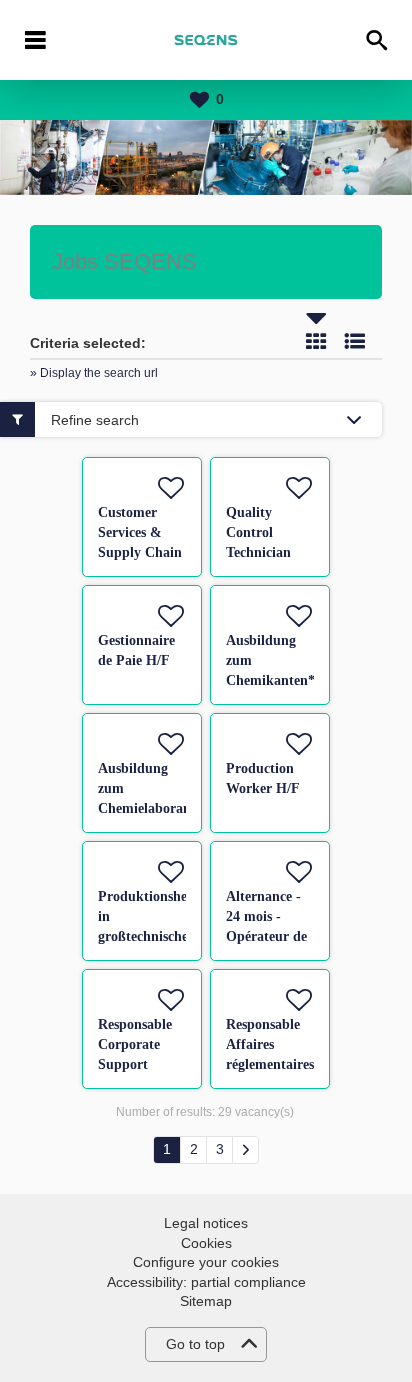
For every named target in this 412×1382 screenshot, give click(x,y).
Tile (316, 341)
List (355, 341)
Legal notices (206, 1223)
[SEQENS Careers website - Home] (206, 40)
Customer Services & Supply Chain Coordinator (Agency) (140, 552)
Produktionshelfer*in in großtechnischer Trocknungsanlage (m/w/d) (162, 936)
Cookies (206, 1243)
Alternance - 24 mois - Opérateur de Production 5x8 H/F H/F (266, 936)
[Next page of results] (245, 1150)
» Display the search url (94, 373)
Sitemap (206, 1301)
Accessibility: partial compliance (206, 1282)
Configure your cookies (206, 1262)
